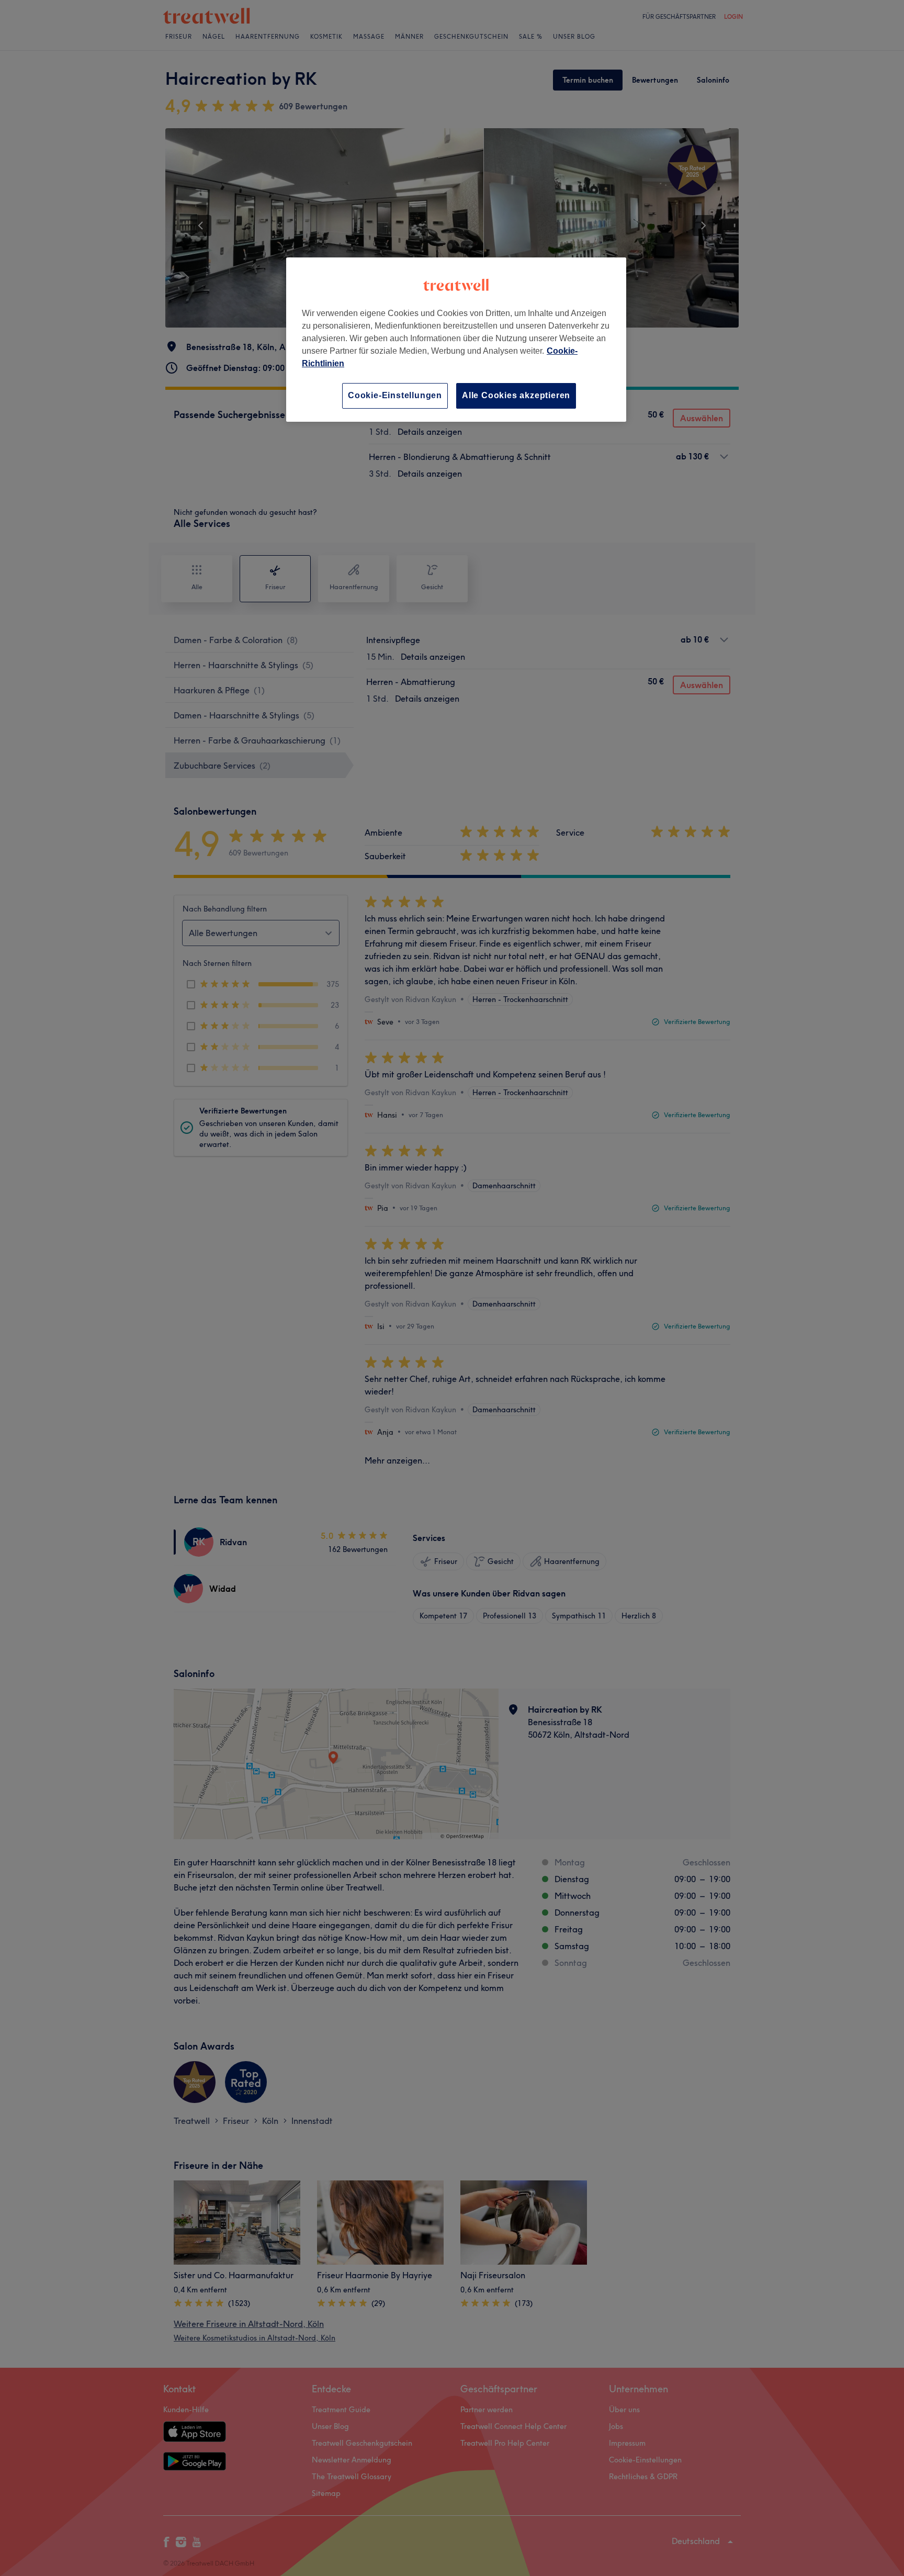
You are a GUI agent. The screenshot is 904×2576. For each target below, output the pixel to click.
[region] (456, 339)
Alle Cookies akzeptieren (516, 395)
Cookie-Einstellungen (395, 395)
